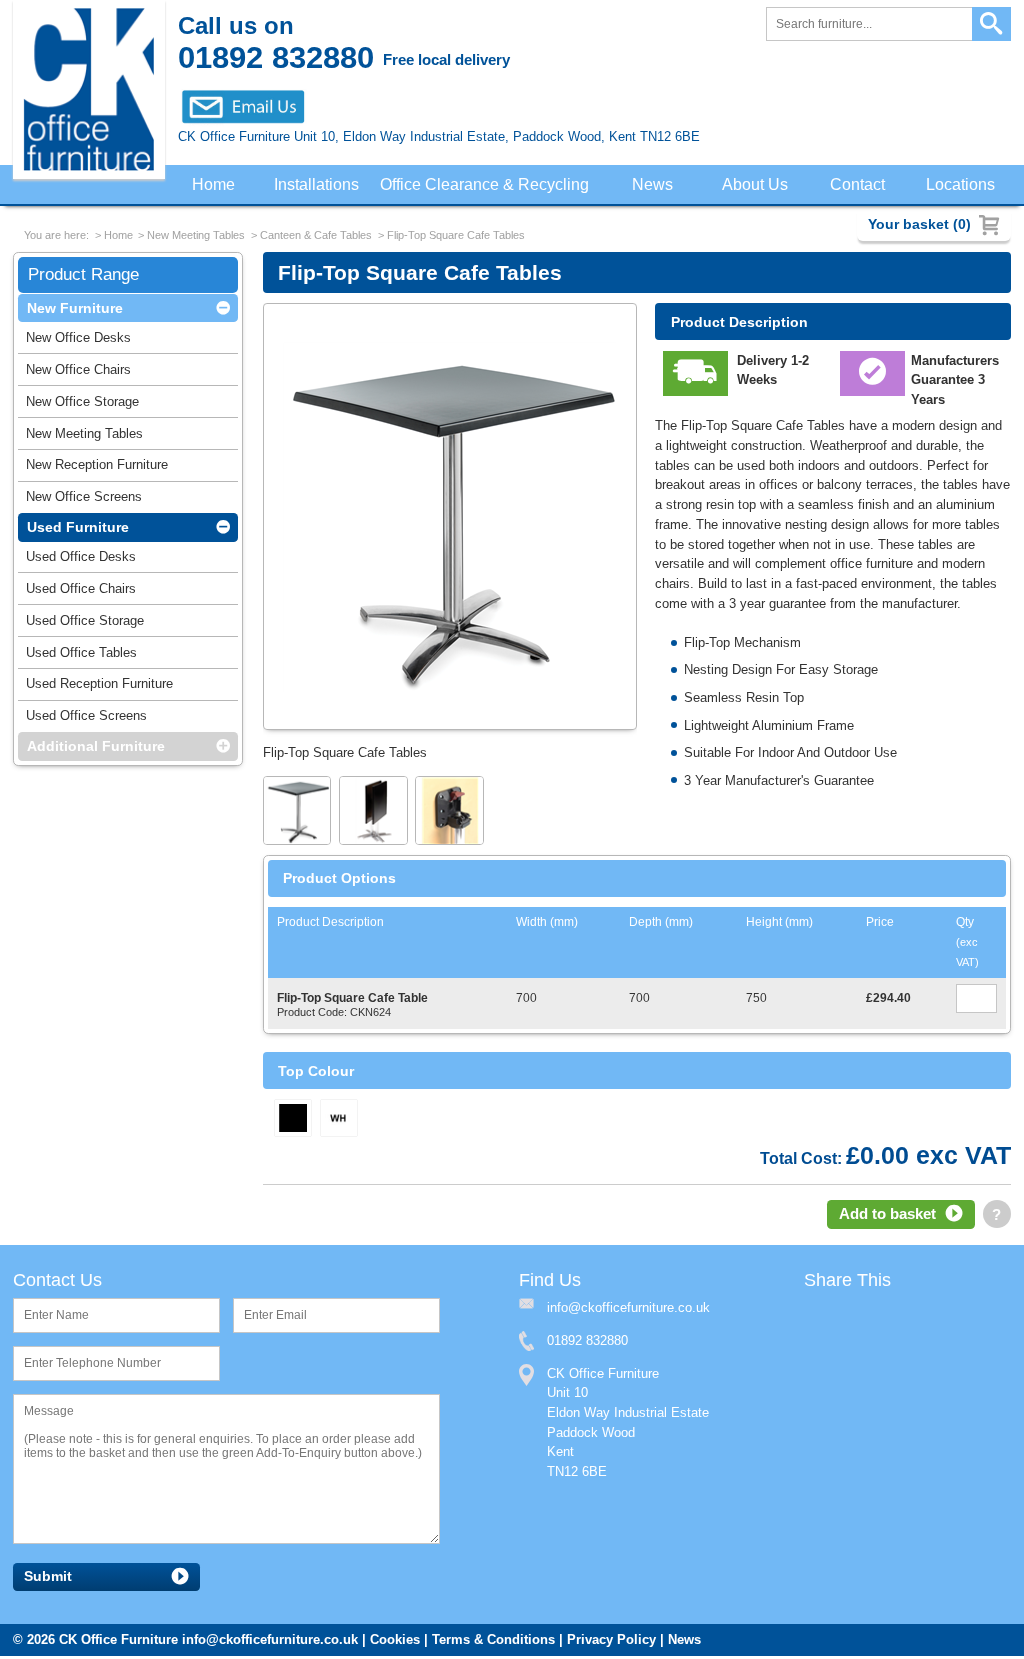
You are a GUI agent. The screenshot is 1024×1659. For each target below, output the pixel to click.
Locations (961, 185)
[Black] (293, 1120)
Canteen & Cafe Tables (316, 237)
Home (213, 185)
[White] (339, 1120)
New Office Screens (84, 500)
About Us (759, 185)
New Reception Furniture (97, 468)
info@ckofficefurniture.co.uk (270, 1642)
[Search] (991, 24)
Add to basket (887, 1215)
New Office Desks (78, 341)
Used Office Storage (85, 624)
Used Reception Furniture (99, 687)
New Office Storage (82, 405)
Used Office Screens (86, 719)
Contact (859, 185)
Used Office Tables (81, 656)
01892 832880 (587, 1343)
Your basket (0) (919, 224)
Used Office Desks (81, 560)
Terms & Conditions (493, 1642)
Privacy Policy (611, 1642)
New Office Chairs (78, 373)
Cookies (395, 1642)
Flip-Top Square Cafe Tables (456, 237)
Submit (48, 1579)
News (657, 185)
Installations (317, 185)
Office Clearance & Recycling (489, 185)
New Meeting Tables (196, 237)
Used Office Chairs (81, 592)
